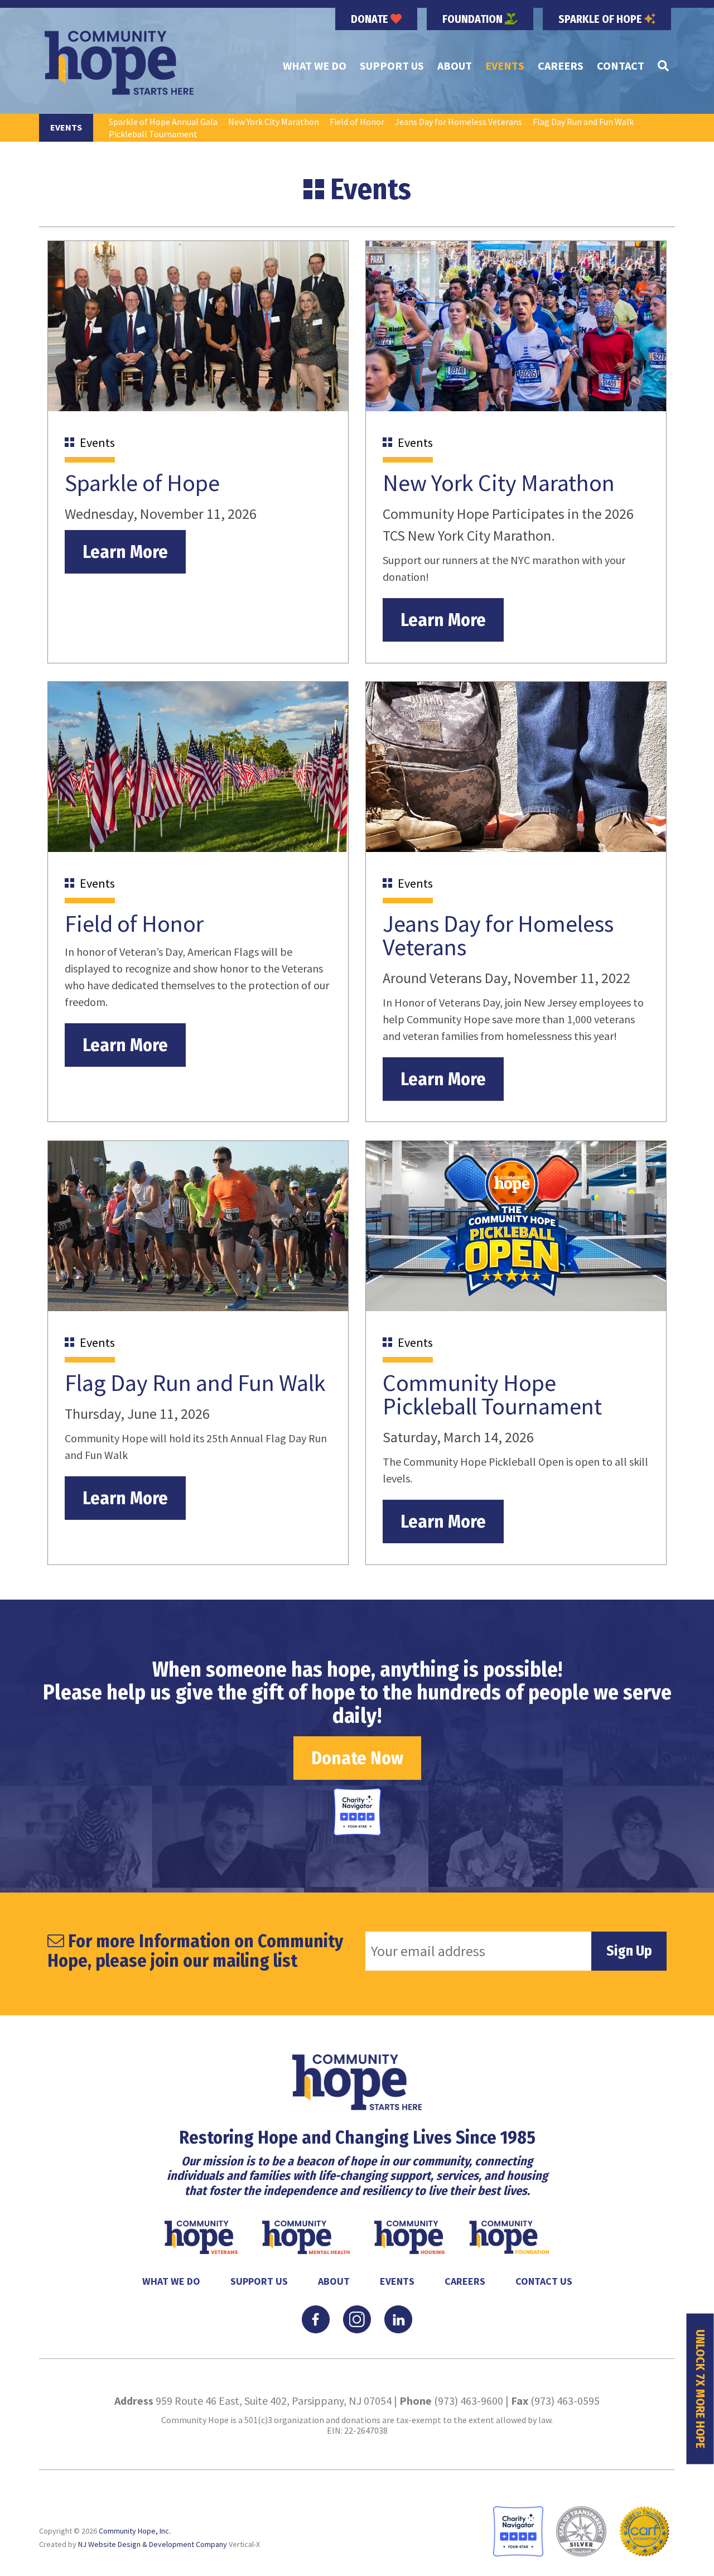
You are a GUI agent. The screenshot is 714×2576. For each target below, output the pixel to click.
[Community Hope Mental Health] (307, 2236)
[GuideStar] (581, 2531)
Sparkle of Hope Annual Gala (163, 122)
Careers (561, 66)
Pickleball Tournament (153, 134)
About (455, 66)
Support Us (392, 66)
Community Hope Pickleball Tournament (492, 1394)
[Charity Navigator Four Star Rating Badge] (357, 1812)
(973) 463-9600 (469, 2401)
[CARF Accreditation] (644, 2531)
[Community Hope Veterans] (202, 2236)
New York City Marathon (274, 122)
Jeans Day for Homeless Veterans (459, 122)
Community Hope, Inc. (135, 2531)
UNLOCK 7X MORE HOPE (700, 2389)
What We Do (315, 66)
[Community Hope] (119, 63)
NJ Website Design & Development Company (153, 2544)
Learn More (125, 552)
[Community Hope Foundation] (509, 2236)
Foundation (474, 19)
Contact (621, 66)
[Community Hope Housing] (411, 2236)
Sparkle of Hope (601, 19)
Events (505, 66)
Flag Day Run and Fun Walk (583, 122)
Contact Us (544, 2281)
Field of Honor (357, 122)
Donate (371, 19)
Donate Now (357, 1758)
